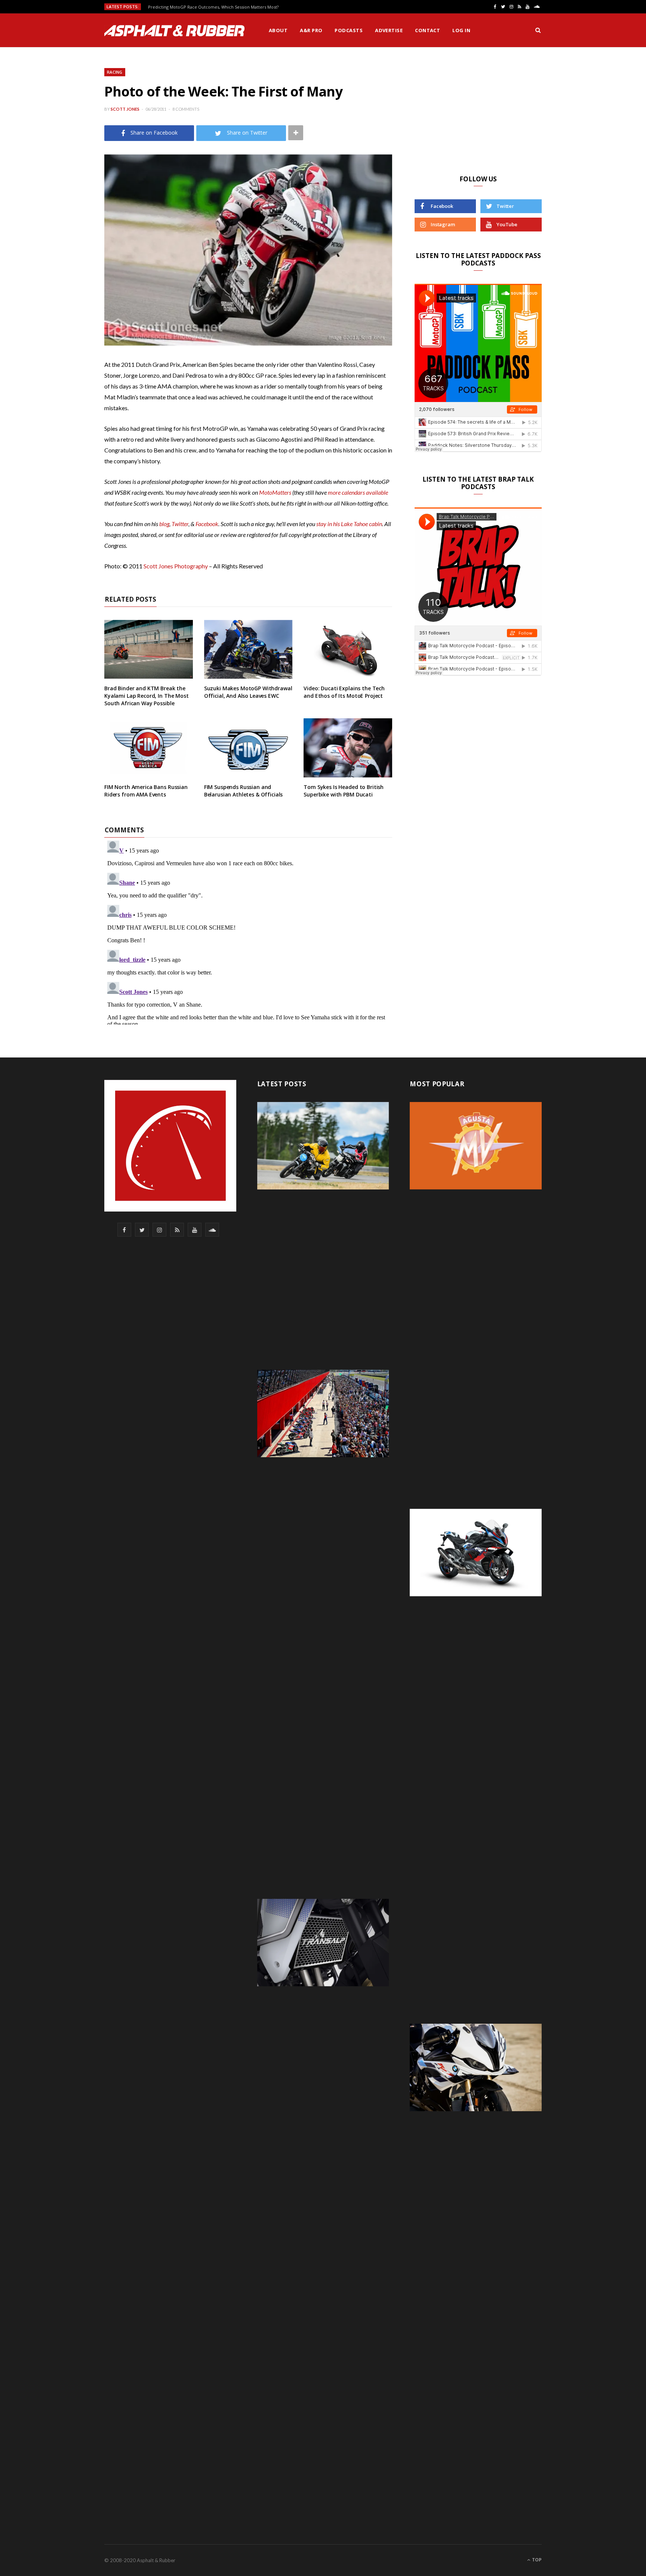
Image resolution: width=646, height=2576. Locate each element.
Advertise (389, 30)
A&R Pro (311, 30)
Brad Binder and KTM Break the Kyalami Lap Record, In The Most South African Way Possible (147, 696)
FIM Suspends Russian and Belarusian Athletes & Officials (244, 791)
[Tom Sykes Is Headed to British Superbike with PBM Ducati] (348, 748)
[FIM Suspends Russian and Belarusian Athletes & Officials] (248, 748)
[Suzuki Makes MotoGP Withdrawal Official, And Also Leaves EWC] (248, 650)
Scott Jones (125, 109)
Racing (115, 72)
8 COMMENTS (186, 109)
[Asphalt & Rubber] (174, 31)
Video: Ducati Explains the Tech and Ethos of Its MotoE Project (344, 692)
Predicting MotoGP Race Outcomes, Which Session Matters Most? (213, 7)
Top (536, 2560)
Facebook (207, 524)
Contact (427, 30)
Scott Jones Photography (176, 566)
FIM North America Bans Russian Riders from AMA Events (146, 791)
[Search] (538, 30)
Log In (461, 30)
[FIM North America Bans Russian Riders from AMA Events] (149, 748)
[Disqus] (248, 931)
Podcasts (349, 30)
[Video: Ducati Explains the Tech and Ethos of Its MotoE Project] (348, 650)
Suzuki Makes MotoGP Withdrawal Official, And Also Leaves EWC (248, 692)
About (278, 30)
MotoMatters (275, 492)
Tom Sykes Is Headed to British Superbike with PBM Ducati (344, 791)
